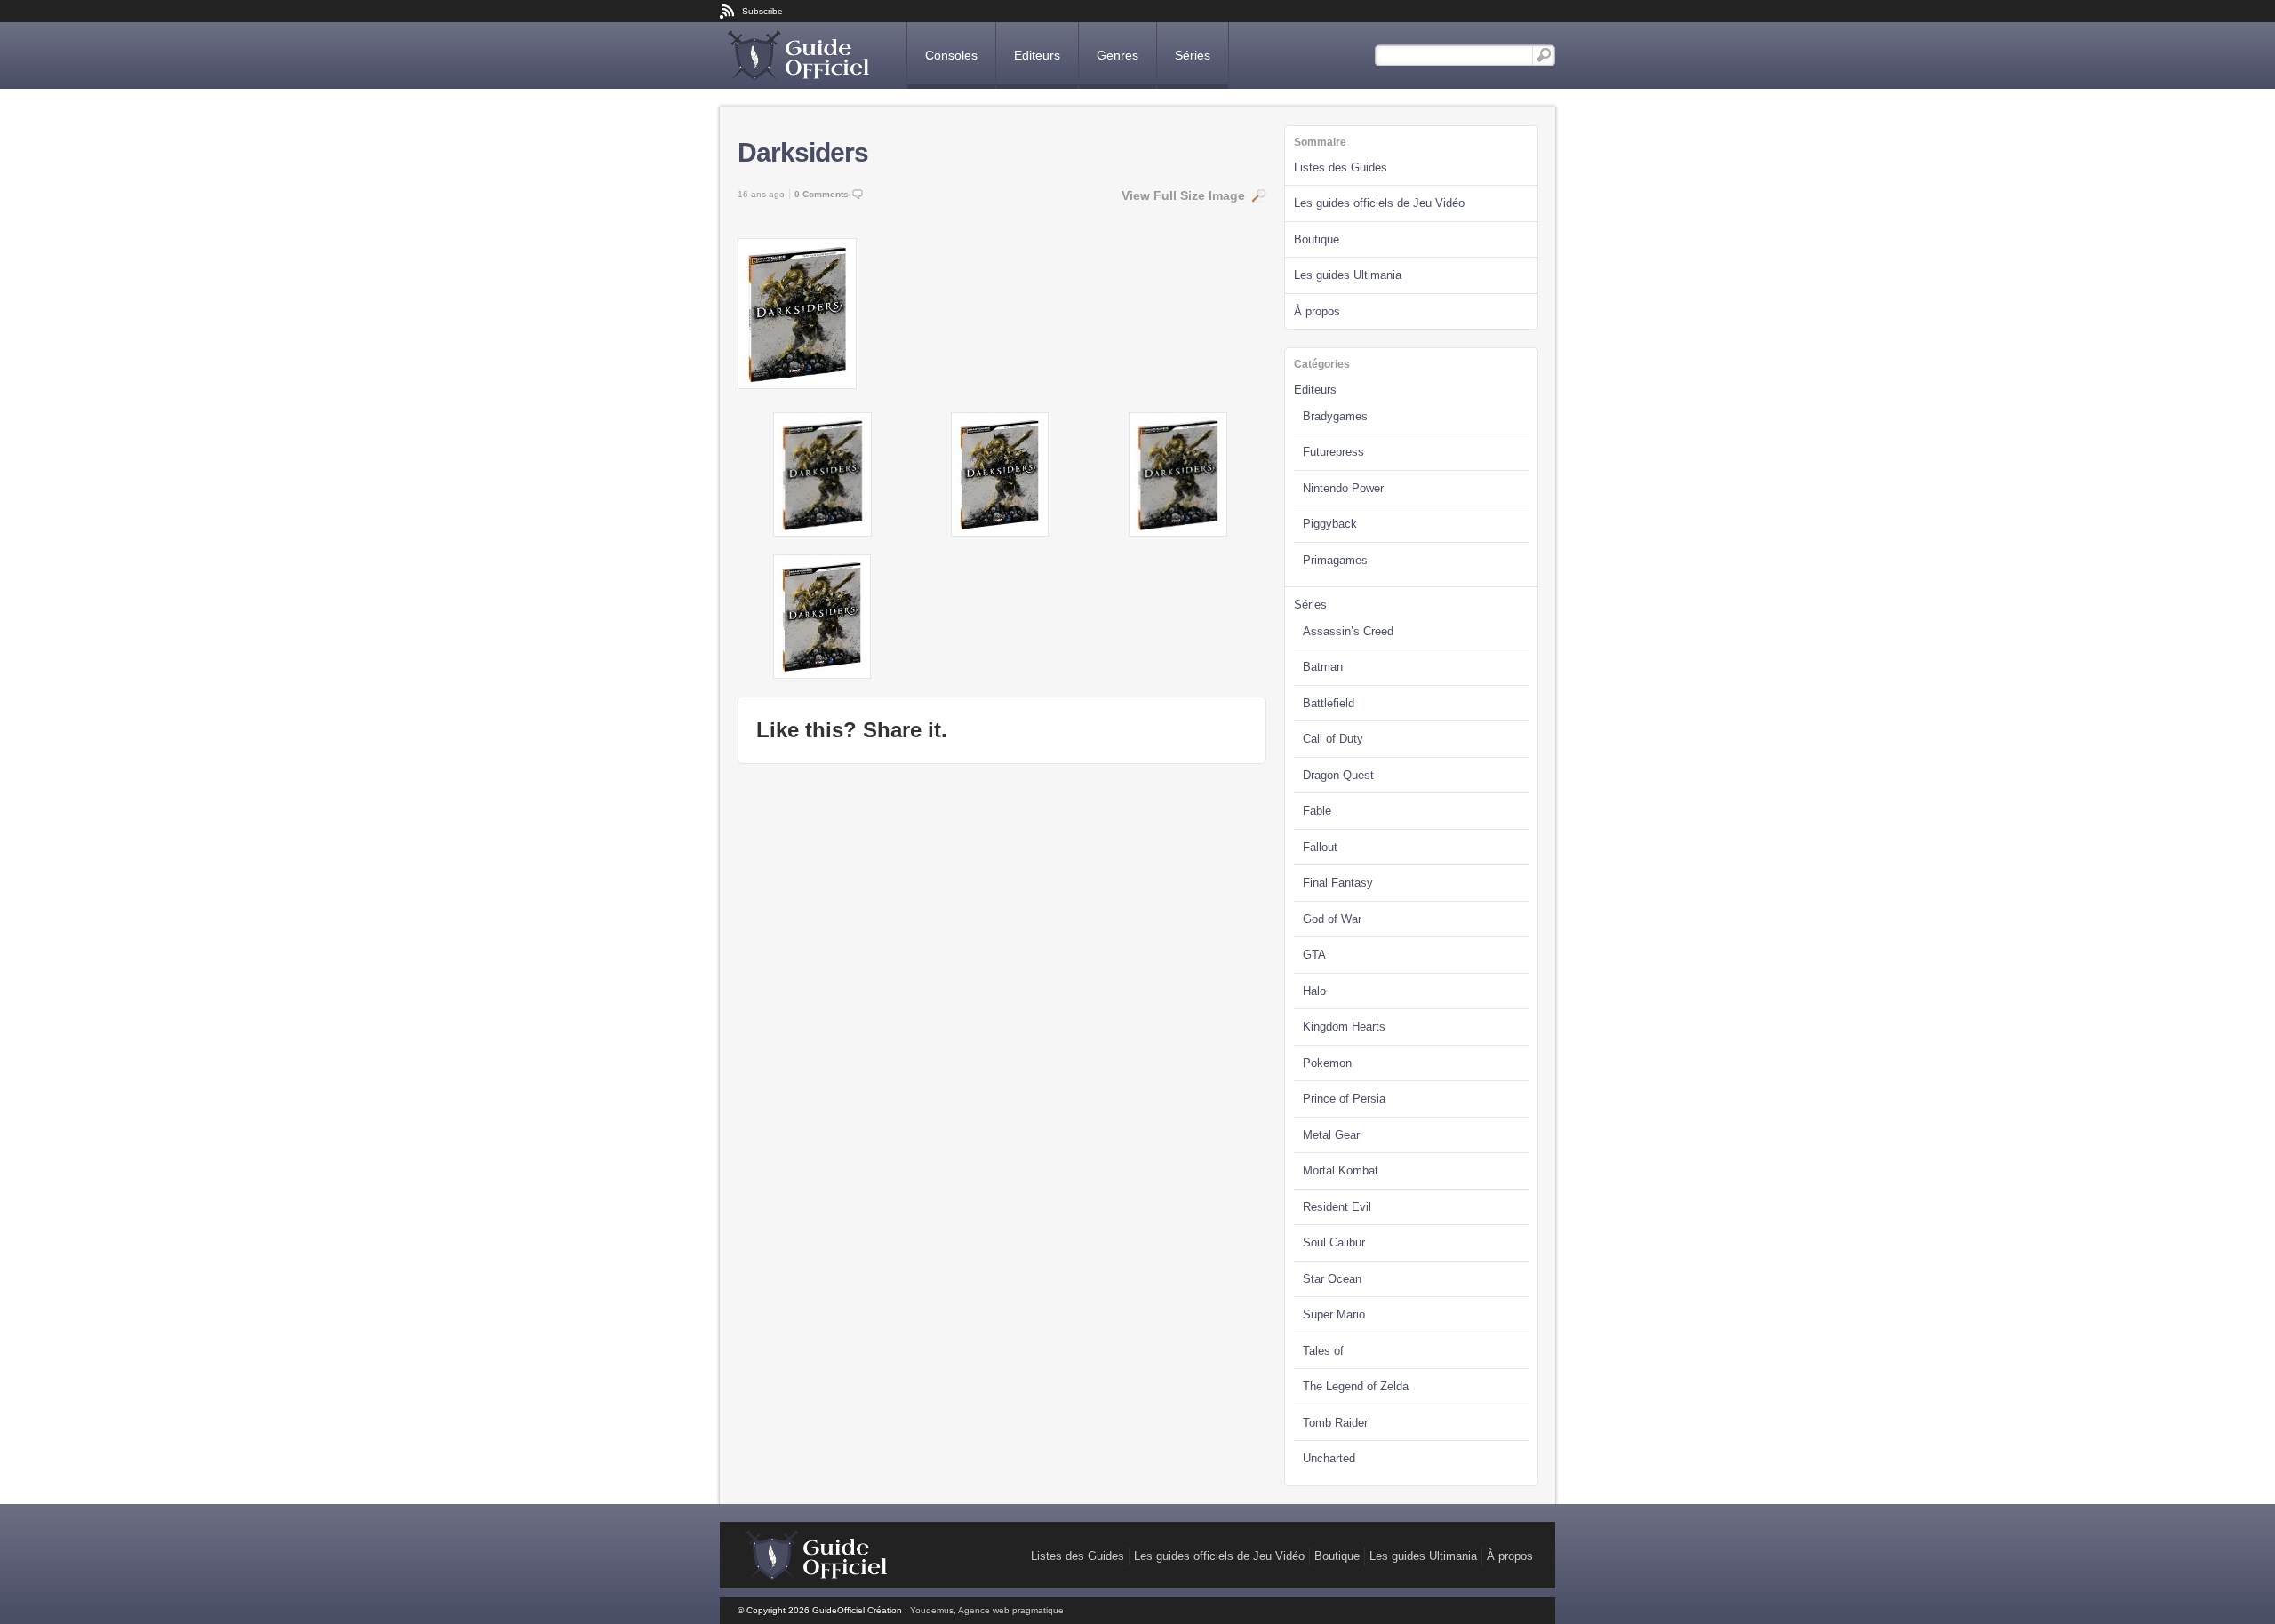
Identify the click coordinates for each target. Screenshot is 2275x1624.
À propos (1317, 311)
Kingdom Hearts (1344, 1027)
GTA (1314, 955)
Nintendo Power (1343, 488)
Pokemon (1327, 1063)
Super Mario (1334, 1314)
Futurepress (1333, 452)
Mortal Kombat (1341, 1170)
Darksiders (803, 152)
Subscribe (762, 11)
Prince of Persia (1344, 1099)
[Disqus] (1002, 1004)
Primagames (1335, 560)
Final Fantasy (1338, 883)
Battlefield (1329, 703)
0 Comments (822, 194)
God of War (1332, 919)
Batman (1323, 667)
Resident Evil (1337, 1207)
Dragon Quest (1338, 775)
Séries (1193, 55)
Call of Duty (1333, 739)
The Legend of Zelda (1356, 1386)
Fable (1317, 811)
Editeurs (1037, 55)
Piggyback (1330, 524)
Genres (1118, 55)
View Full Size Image (1183, 195)
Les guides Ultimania (1348, 275)
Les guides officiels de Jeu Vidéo (1379, 203)
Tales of (1323, 1351)
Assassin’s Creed (1348, 631)
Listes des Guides (1341, 167)
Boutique (1317, 239)
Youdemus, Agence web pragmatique (987, 1610)
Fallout (1320, 847)
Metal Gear (1331, 1135)
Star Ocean (1332, 1279)
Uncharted (1329, 1458)
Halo (1314, 991)
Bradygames (1335, 416)
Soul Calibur (1334, 1242)
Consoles (951, 55)
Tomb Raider (1335, 1423)
